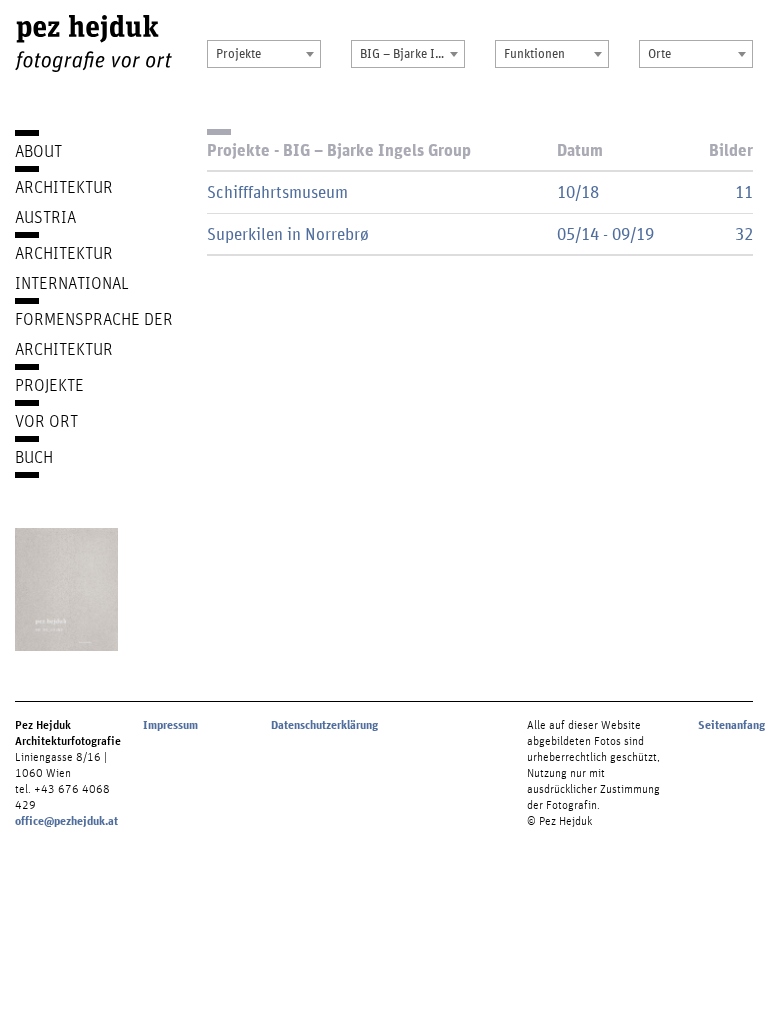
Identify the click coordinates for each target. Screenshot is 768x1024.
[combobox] (264, 54)
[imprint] (66, 589)
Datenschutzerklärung (324, 725)
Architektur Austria (64, 201)
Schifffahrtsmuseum (277, 191)
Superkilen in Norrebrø (288, 233)
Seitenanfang (731, 725)
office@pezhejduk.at (66, 821)
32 (744, 233)
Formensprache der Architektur (94, 333)
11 (744, 191)
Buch (34, 456)
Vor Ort (46, 420)
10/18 (578, 191)
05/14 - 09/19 (605, 233)
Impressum (170, 725)
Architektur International (72, 267)
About (38, 150)
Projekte (49, 384)
